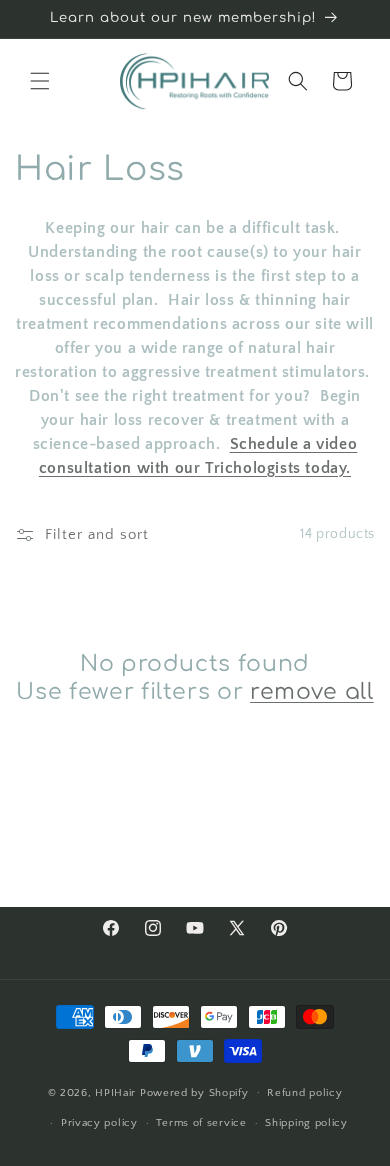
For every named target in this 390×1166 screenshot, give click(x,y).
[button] (40, 81)
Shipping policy (306, 1123)
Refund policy (304, 1093)
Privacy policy (99, 1123)
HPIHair (117, 1092)
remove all (312, 692)
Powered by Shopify (194, 1092)
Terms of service (201, 1123)
